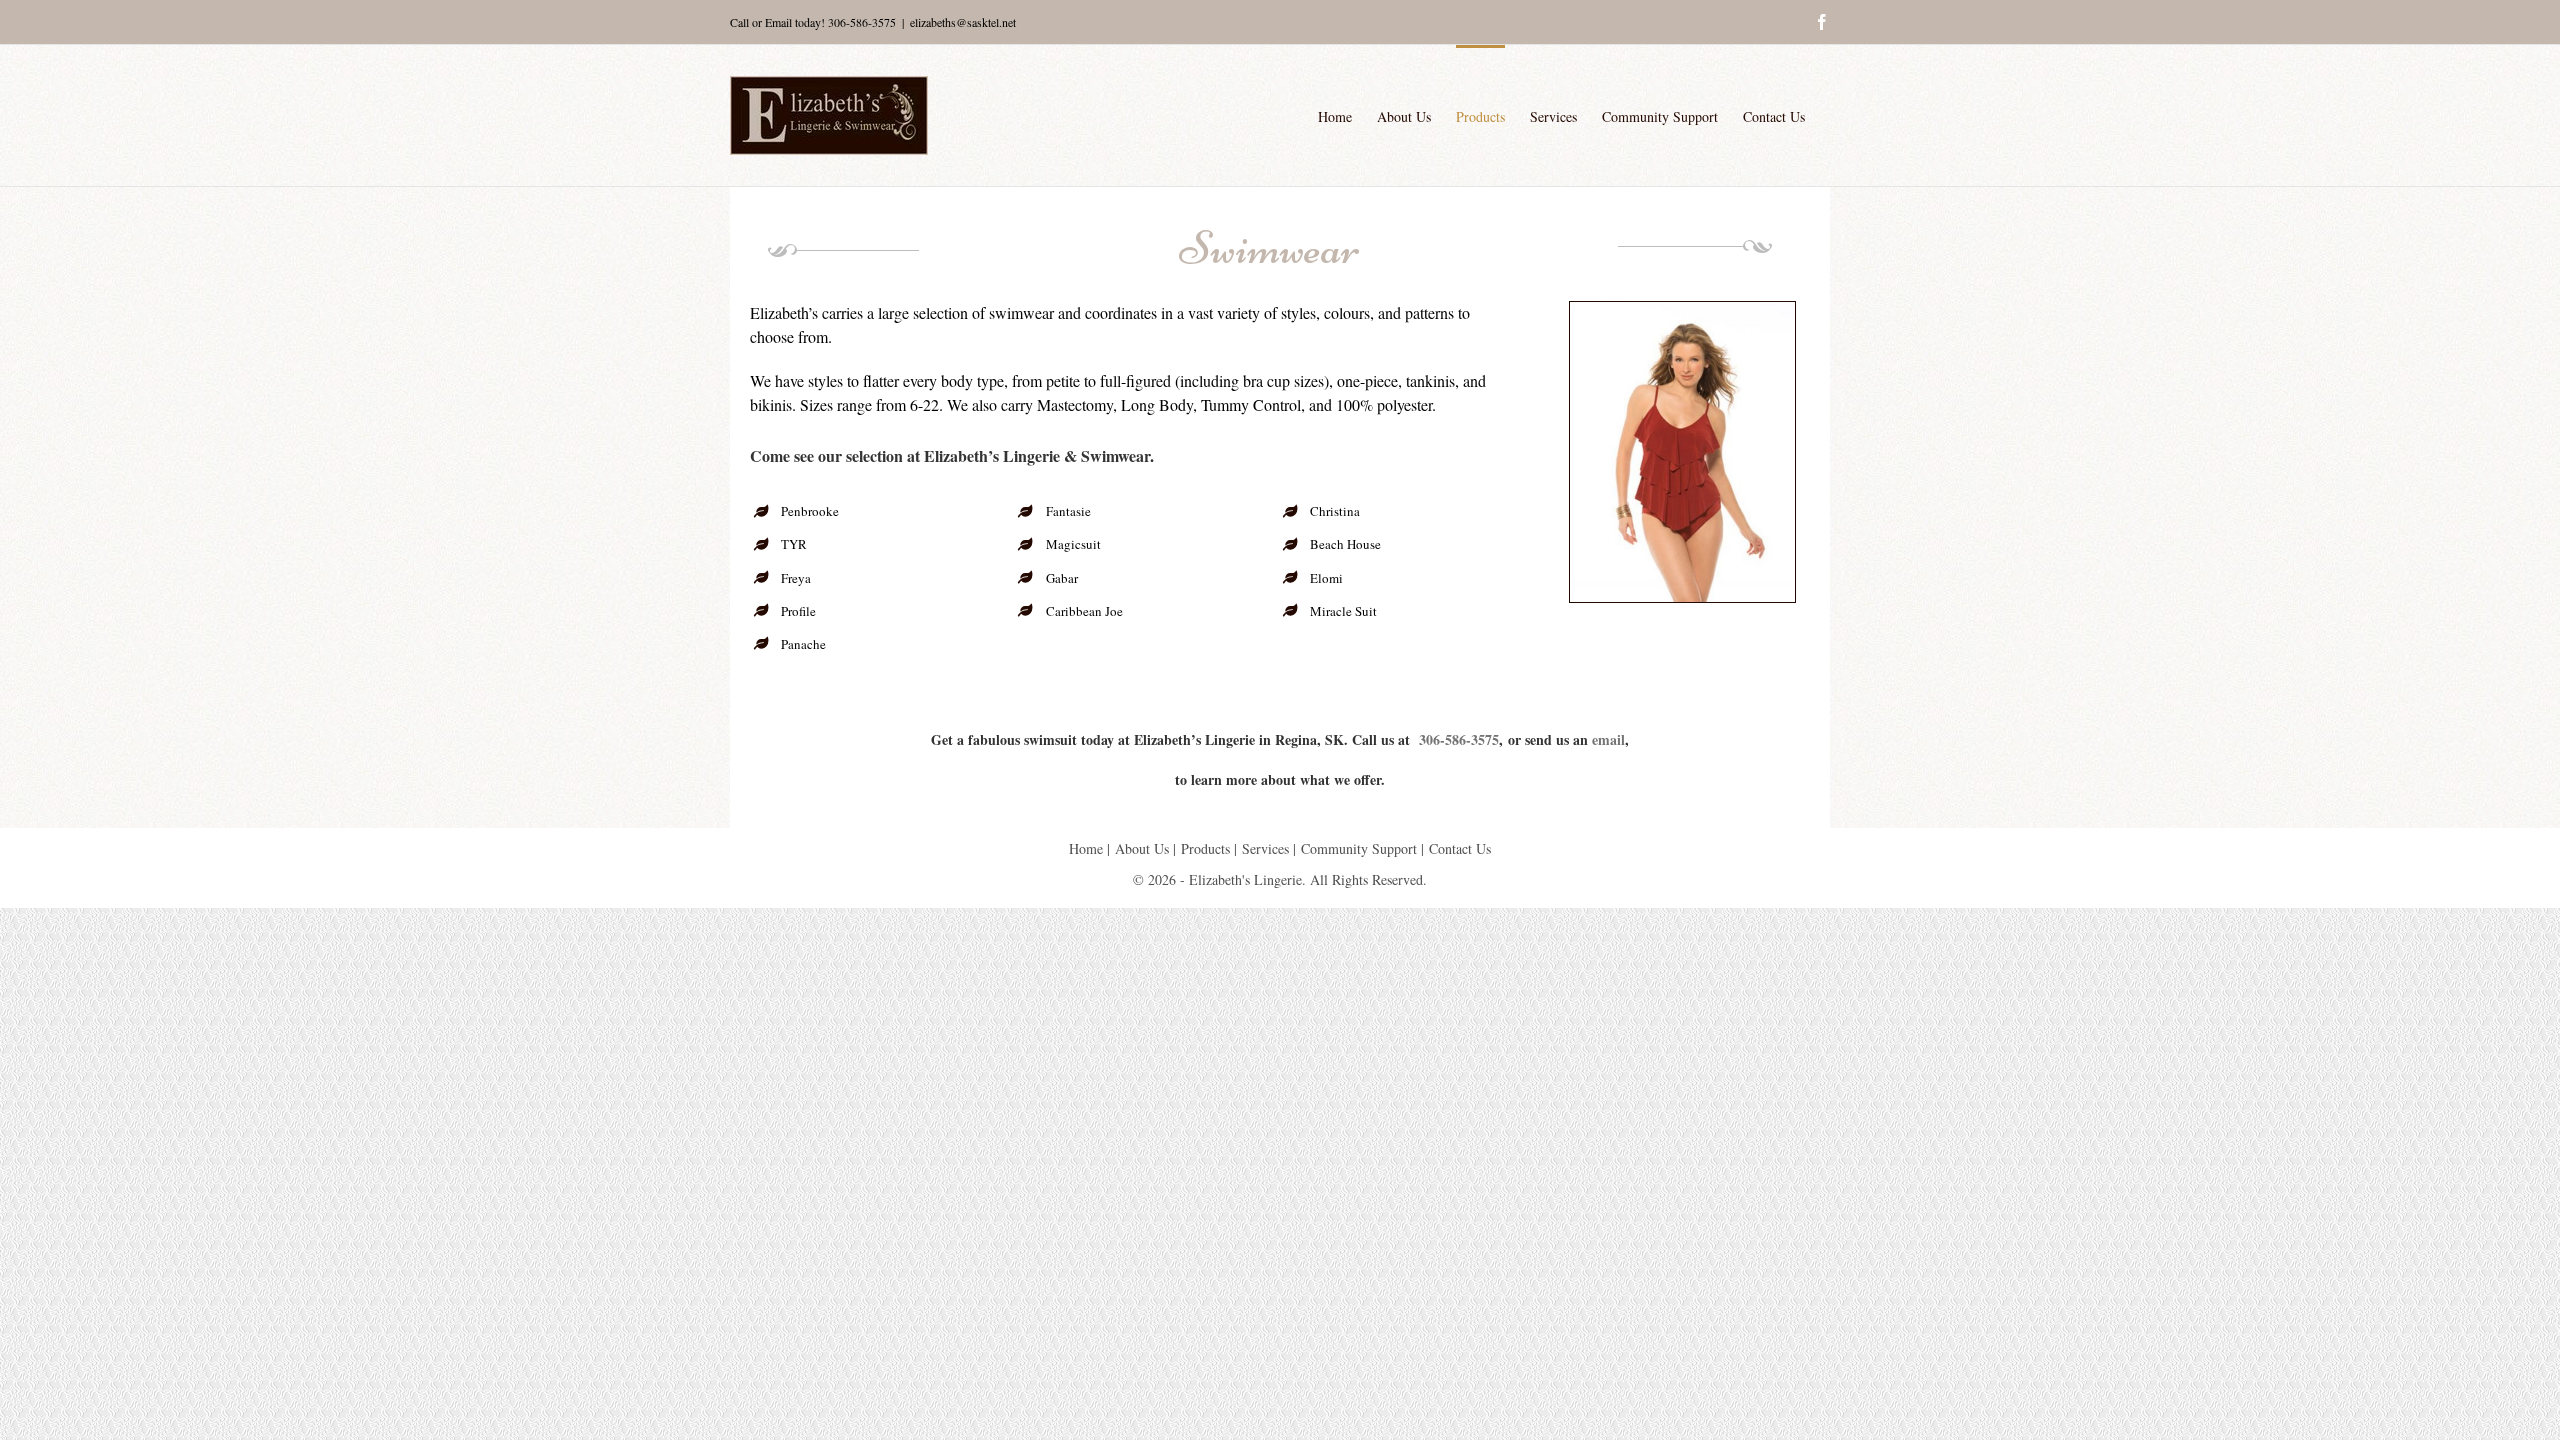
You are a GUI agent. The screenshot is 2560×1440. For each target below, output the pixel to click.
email (1608, 739)
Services (1265, 848)
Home (1086, 848)
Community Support (1359, 848)
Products (1205, 848)
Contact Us (1460, 848)
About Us (1142, 848)
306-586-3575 (862, 22)
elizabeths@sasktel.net (963, 22)
